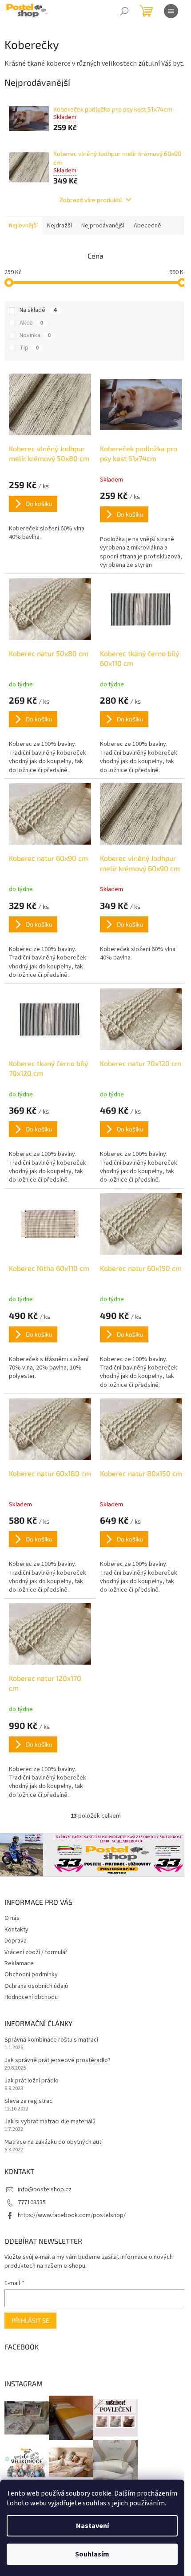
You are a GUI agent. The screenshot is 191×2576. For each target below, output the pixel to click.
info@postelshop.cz (45, 2190)
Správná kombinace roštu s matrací (51, 2040)
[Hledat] (124, 11)
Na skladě (38, 310)
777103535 (32, 2202)
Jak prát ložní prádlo (32, 2081)
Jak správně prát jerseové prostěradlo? (58, 2060)
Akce (31, 323)
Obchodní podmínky (31, 1975)
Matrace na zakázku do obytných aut (53, 2142)
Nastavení (92, 2526)
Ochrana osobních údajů (36, 1986)
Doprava (16, 1941)
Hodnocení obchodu (31, 1997)
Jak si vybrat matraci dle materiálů (50, 2122)
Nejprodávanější (103, 226)
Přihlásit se (30, 2320)
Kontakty (16, 1930)
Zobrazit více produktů (91, 200)
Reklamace (19, 1963)
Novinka (35, 335)
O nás (12, 1918)
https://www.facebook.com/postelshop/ (72, 2215)
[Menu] (171, 11)
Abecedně (147, 226)
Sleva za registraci (29, 2101)
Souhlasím (92, 2554)
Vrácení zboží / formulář (36, 1952)
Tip (29, 348)
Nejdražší (60, 226)
